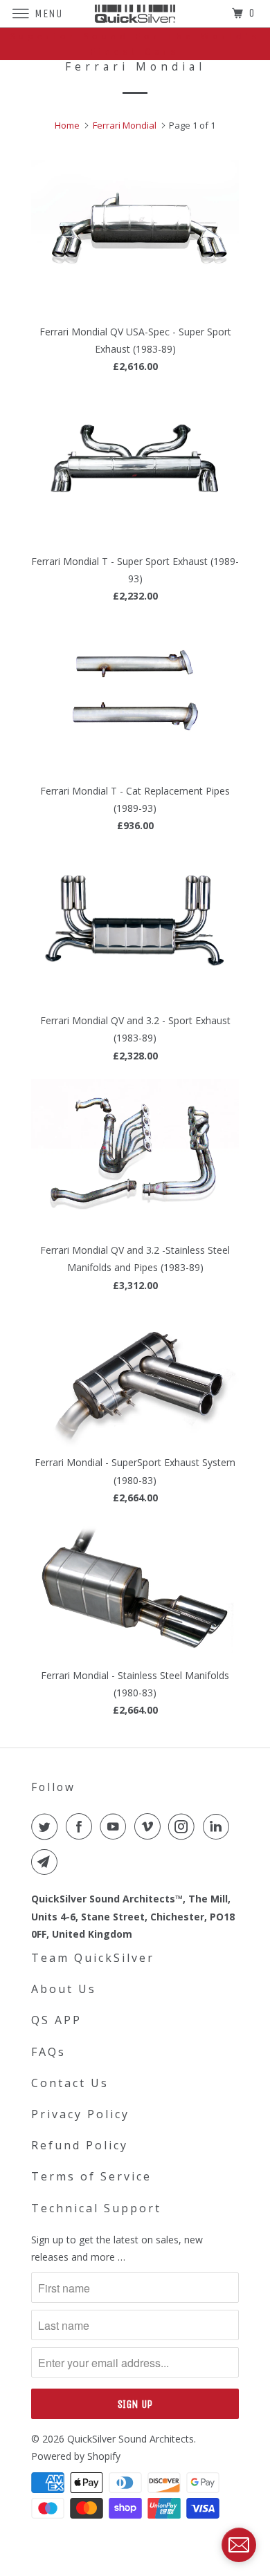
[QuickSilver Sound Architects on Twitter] (47, 1826)
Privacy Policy (80, 2114)
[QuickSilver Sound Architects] (135, 13)
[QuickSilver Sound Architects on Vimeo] (150, 1826)
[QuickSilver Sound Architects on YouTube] (116, 1826)
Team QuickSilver (93, 1958)
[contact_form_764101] (239, 2545)
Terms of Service (91, 2176)
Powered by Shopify (76, 2456)
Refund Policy (80, 2145)
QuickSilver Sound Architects (130, 2439)
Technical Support (96, 2208)
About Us (64, 1989)
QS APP (56, 2020)
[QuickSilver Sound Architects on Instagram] (184, 1826)
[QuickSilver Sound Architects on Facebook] (82, 1826)
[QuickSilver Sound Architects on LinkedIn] (219, 1826)
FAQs (48, 2052)
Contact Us (70, 2083)
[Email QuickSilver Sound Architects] (47, 1862)
